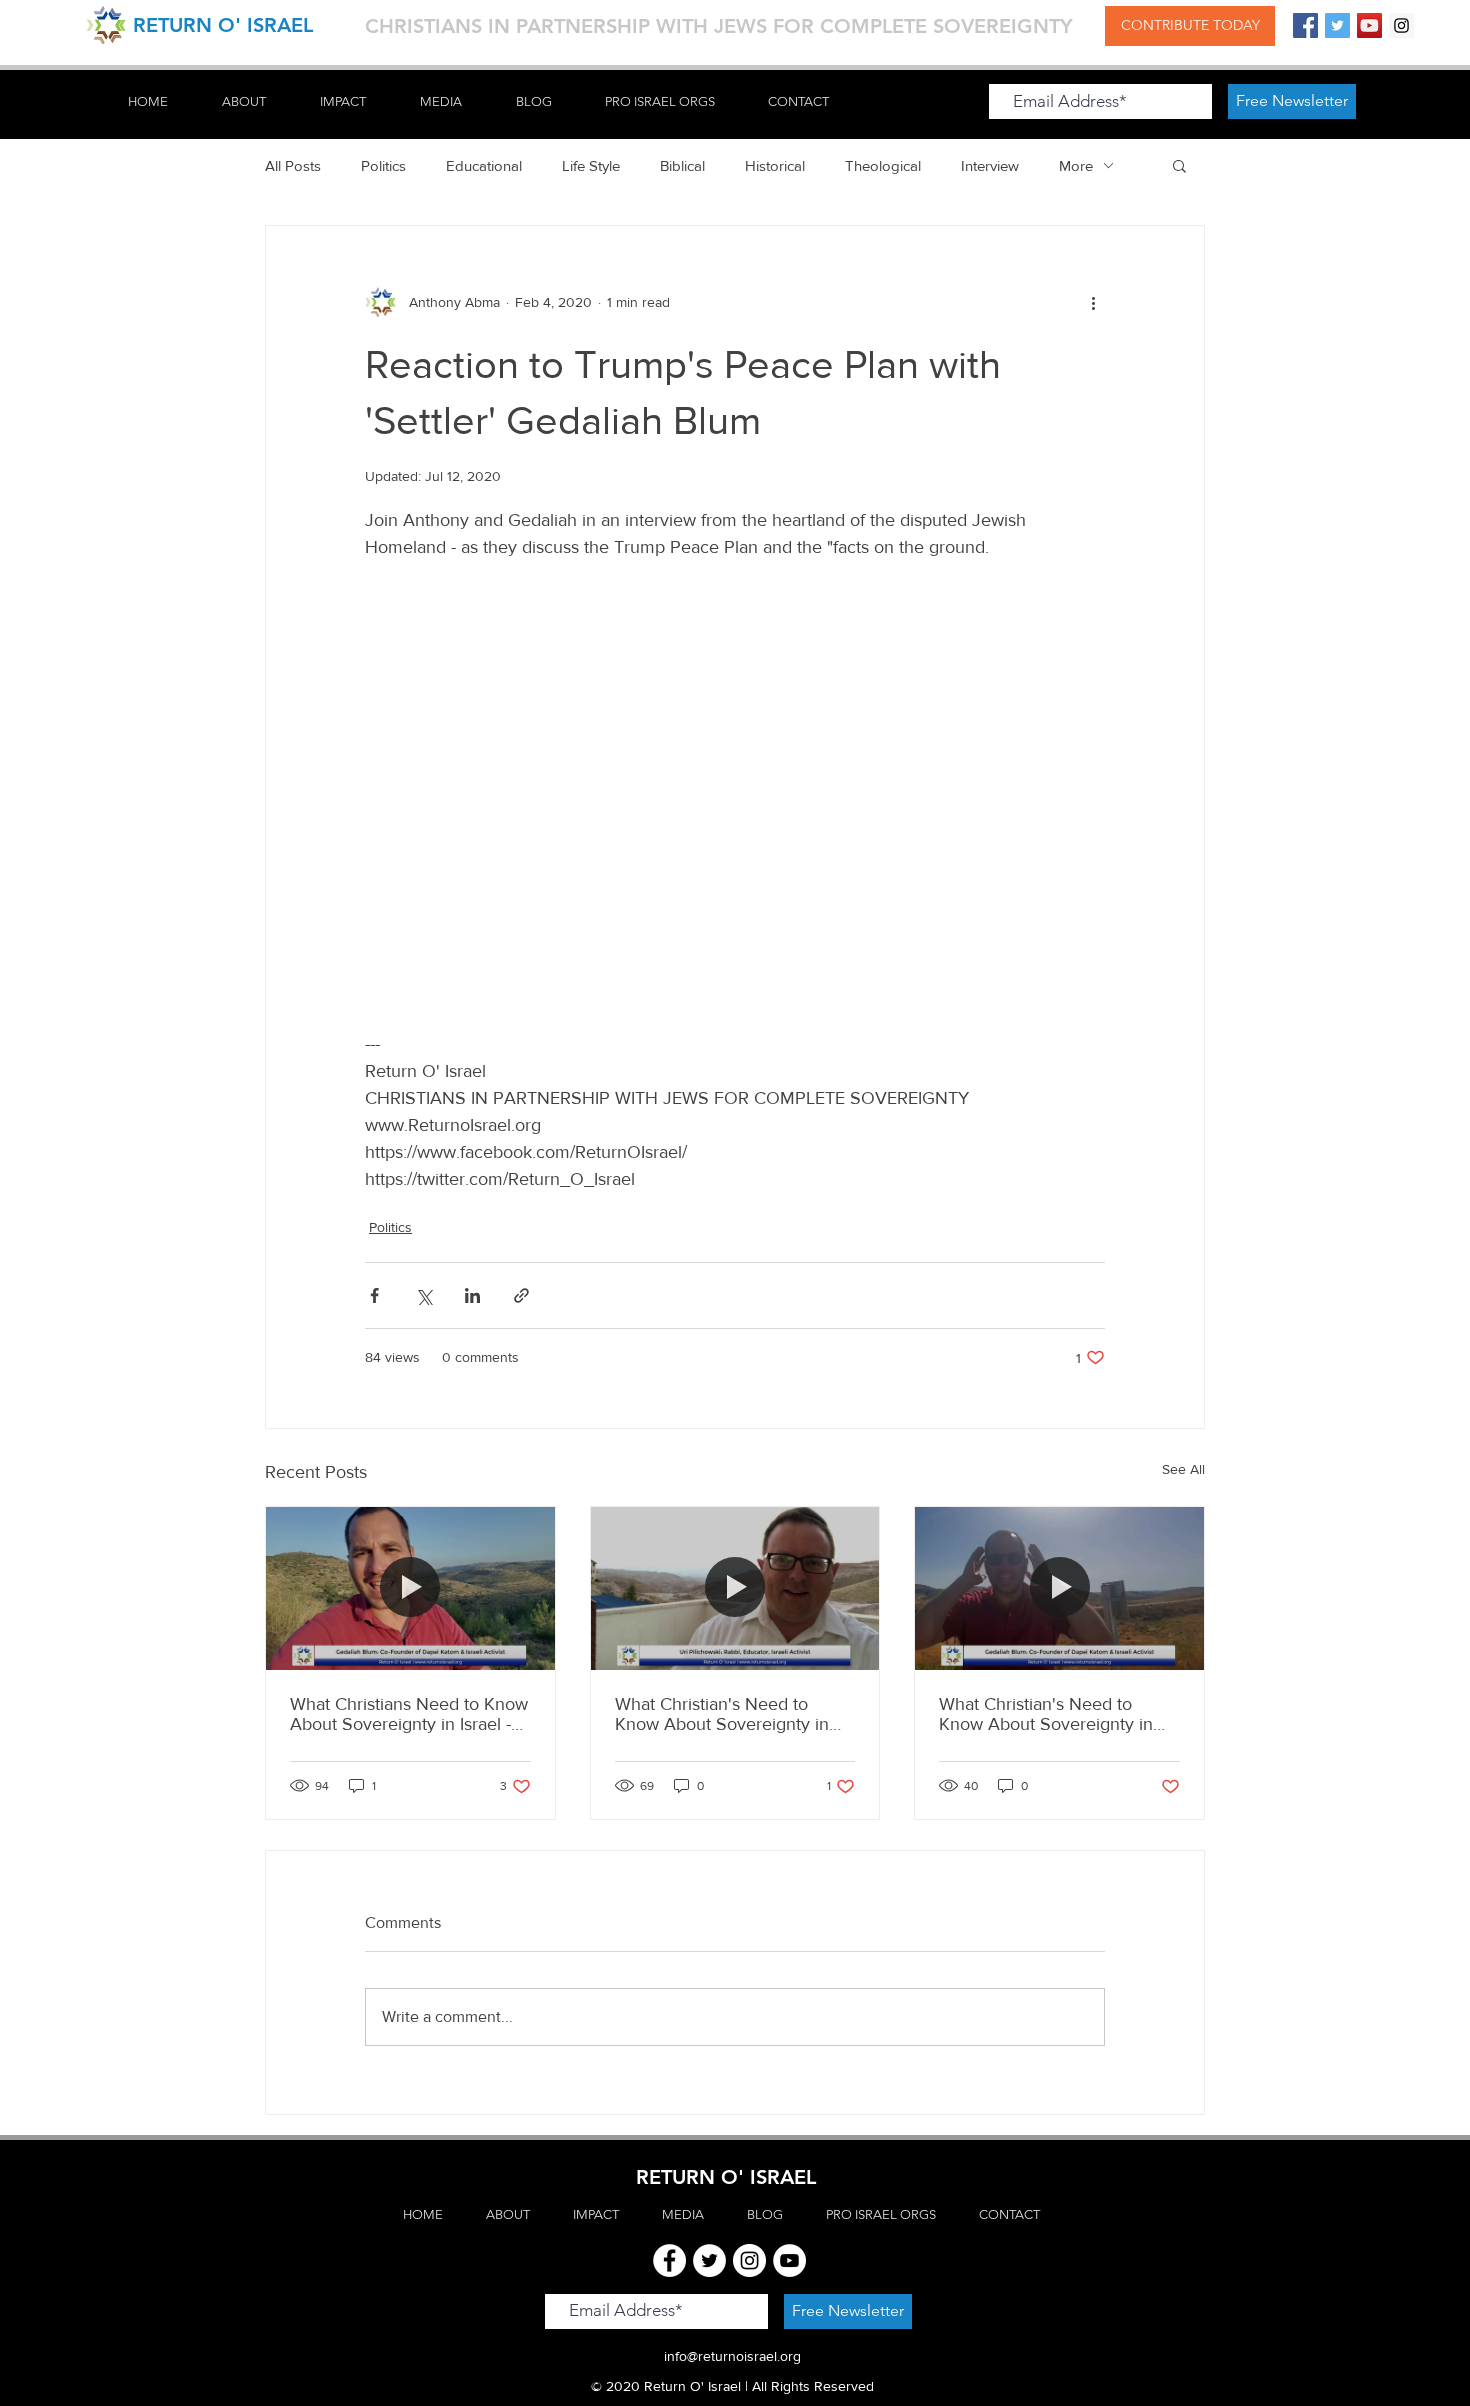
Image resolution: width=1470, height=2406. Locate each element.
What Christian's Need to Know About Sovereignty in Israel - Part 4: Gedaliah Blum (1051, 1714)
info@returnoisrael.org (732, 2356)
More (1076, 165)
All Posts (293, 165)
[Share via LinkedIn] (472, 1295)
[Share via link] (521, 1295)
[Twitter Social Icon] (1337, 25)
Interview (990, 165)
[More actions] (1093, 302)
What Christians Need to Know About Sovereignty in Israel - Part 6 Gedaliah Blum (409, 1714)
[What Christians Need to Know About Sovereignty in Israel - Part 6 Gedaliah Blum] (410, 1588)
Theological (883, 165)
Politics (383, 165)
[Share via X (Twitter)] (423, 1295)
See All (1183, 1469)
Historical (775, 165)
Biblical (682, 165)
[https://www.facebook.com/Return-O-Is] (669, 2260)
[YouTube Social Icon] (1369, 25)
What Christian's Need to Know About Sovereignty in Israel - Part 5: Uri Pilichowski (728, 1714)
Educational (484, 165)
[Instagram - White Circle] (749, 2260)
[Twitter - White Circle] (709, 2260)
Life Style (591, 165)
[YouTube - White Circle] (789, 2260)
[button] (1179, 165)
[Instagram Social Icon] (1401, 25)
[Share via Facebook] (374, 1295)
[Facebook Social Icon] (1305, 25)
